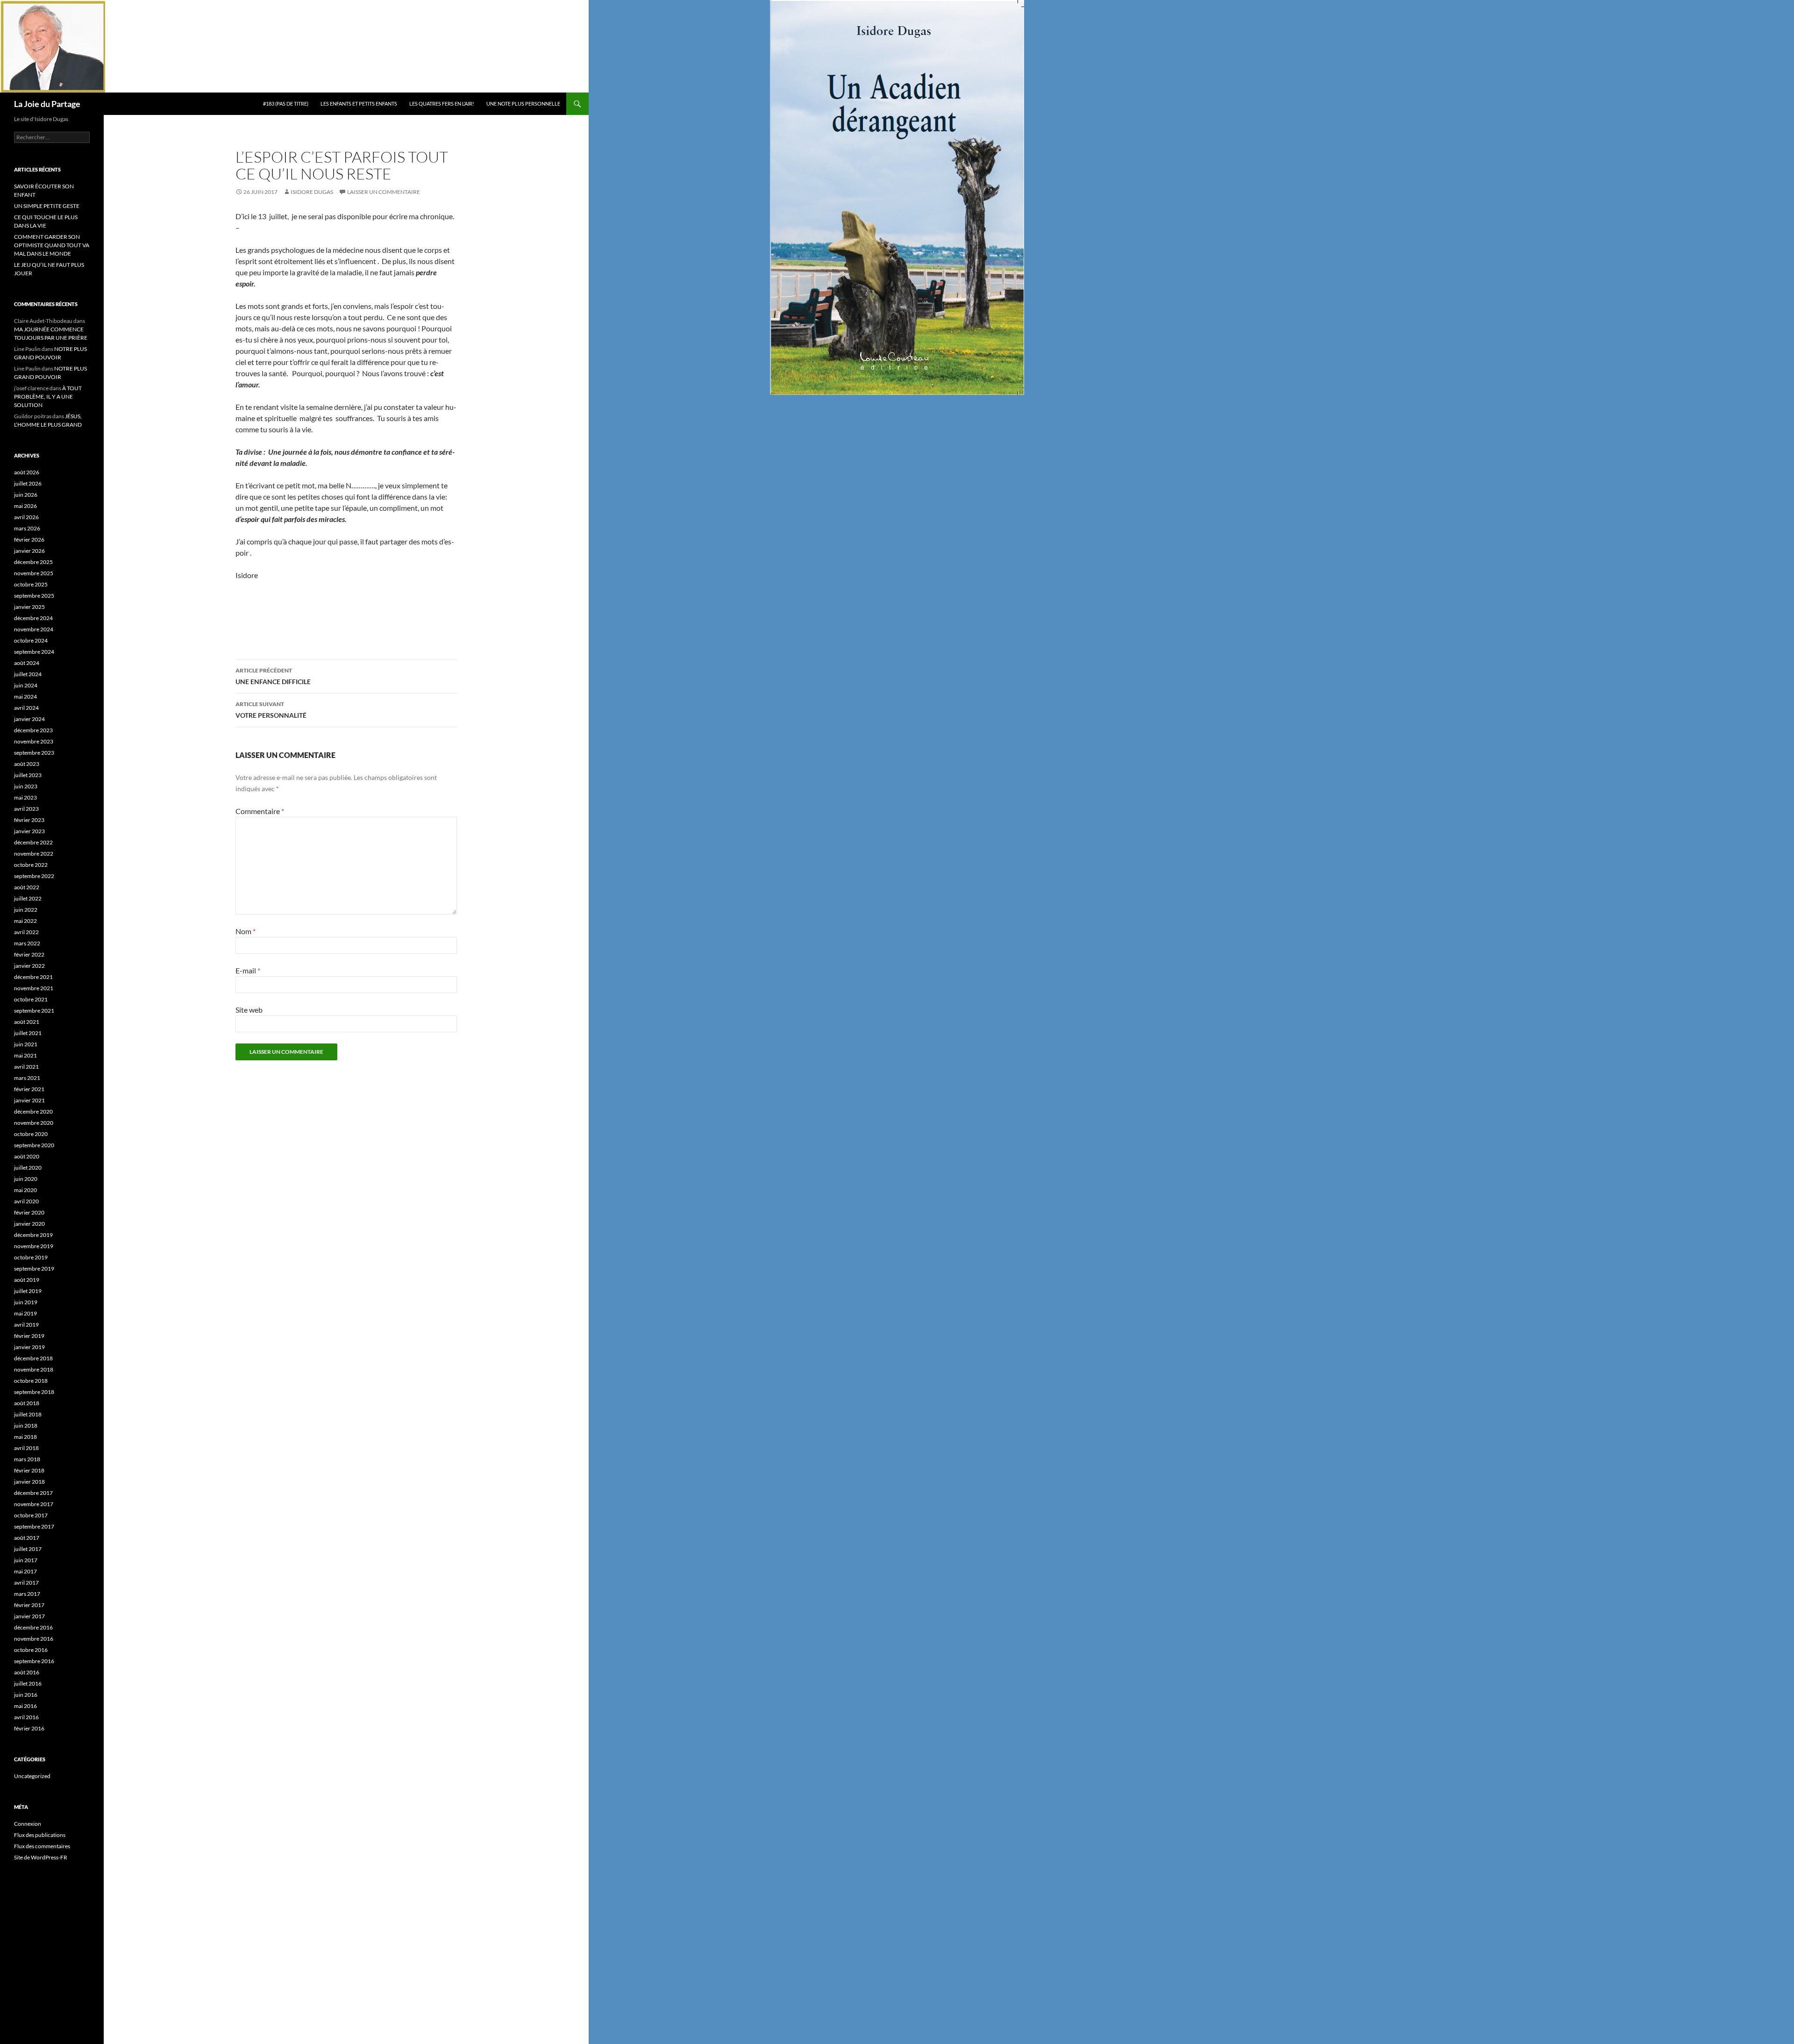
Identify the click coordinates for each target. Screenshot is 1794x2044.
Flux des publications (40, 1835)
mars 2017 (27, 1594)
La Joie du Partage (47, 104)
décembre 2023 (33, 730)
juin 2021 (26, 1044)
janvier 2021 (29, 1100)
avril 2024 (26, 708)
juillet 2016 (28, 1683)
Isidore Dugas (312, 192)
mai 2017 (25, 1571)
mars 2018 (27, 1459)
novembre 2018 (34, 1369)
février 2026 (29, 540)
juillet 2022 (28, 898)
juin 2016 (26, 1695)
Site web (249, 1010)
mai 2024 (25, 697)
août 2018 (27, 1403)
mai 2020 (25, 1190)
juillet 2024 (28, 674)
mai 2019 (25, 1313)
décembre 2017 (33, 1493)
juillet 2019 (28, 1291)
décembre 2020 (33, 1111)
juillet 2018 (28, 1414)
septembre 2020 (34, 1145)
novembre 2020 (34, 1123)
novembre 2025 (34, 573)
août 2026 (27, 472)
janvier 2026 (29, 551)
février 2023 (29, 820)
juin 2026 (26, 495)
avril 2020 (26, 1201)
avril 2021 (26, 1067)
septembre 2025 (34, 596)
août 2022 (27, 887)
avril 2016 (26, 1717)
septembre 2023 (34, 753)
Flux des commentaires (42, 1846)
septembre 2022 (34, 876)
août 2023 (27, 764)
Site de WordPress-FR (41, 1857)
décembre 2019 (33, 1235)
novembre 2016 (34, 1639)
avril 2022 (26, 932)
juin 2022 (26, 910)
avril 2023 (26, 809)
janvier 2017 (29, 1616)
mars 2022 (27, 943)
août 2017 (27, 1538)
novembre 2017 (34, 1504)
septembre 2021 (34, 1011)
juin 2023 (26, 786)
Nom (246, 931)
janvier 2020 (29, 1224)
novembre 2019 (34, 1246)
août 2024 (27, 663)
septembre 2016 (34, 1661)
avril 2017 (26, 1583)
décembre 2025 (33, 562)
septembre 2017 (34, 1526)
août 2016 (27, 1672)
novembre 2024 (34, 629)
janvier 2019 (29, 1347)
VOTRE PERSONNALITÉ (271, 710)
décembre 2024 (33, 618)
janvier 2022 (29, 966)
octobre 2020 (31, 1134)
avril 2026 (26, 517)
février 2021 (29, 1089)
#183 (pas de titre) (286, 104)
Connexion (28, 1824)
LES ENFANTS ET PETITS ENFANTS (359, 104)
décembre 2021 (33, 977)
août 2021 (27, 1022)
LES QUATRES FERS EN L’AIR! (442, 104)
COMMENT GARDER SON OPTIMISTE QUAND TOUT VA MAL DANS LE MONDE (52, 245)
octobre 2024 (31, 640)
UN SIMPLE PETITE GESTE (47, 206)
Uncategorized (32, 1776)
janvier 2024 (29, 719)
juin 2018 (26, 1426)
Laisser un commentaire (384, 192)
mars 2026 (27, 528)
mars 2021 (27, 1078)
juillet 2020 (28, 1168)
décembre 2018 (33, 1358)
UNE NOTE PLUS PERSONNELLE (523, 104)
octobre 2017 (31, 1515)
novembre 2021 (34, 988)
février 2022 (29, 954)
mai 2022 (25, 921)
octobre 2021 (31, 999)
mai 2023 (25, 797)
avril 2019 (26, 1325)
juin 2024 (26, 685)
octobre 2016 (31, 1650)
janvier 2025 (29, 607)
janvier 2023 (29, 831)
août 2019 (27, 1280)
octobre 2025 (31, 584)
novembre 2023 (34, 741)
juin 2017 (26, 1560)
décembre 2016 (33, 1627)
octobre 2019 (31, 1257)
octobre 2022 (31, 865)
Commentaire (260, 811)
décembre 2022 (33, 842)
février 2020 (29, 1212)
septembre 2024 (34, 652)
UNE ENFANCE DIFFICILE (273, 676)
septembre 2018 (34, 1392)
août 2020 (27, 1156)
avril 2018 (26, 1448)
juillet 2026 (28, 483)
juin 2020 (26, 1179)
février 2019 (29, 1336)
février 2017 (29, 1605)
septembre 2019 (34, 1269)
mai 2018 (25, 1437)
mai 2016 (25, 1706)
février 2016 (29, 1728)
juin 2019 (26, 1302)
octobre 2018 (31, 1381)
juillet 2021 (28, 1033)
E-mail (248, 970)
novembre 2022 (34, 854)
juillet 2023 (28, 775)
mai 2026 (25, 506)
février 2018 (29, 1470)
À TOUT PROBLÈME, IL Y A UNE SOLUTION (48, 397)
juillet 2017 (28, 1549)
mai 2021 (25, 1055)
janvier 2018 (29, 1482)
